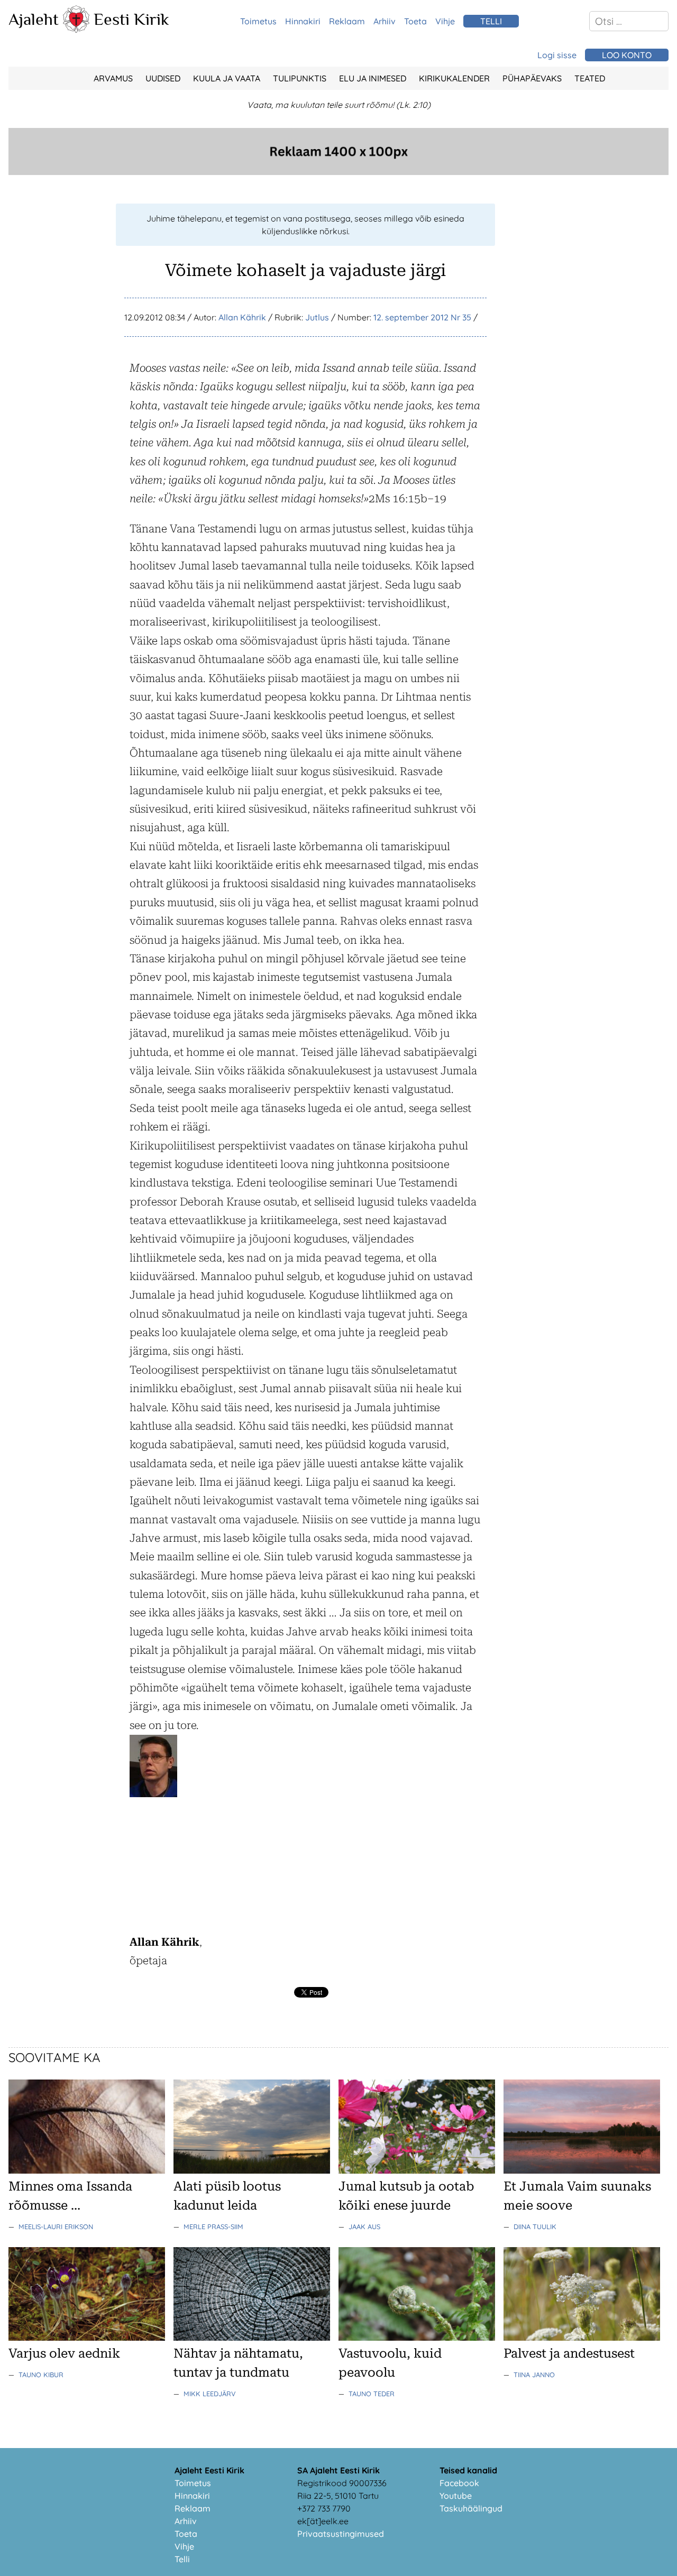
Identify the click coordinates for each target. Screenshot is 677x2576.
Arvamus (113, 78)
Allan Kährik (242, 317)
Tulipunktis (300, 78)
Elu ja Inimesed (373, 78)
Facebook (459, 2483)
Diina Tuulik (535, 2227)
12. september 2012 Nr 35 (422, 317)
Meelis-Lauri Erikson (56, 2227)
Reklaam (347, 21)
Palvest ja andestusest (569, 2353)
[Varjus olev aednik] (87, 2338)
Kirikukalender (454, 78)
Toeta (415, 21)
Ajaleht (34, 19)
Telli (182, 2559)
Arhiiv (385, 21)
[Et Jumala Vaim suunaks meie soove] (582, 2170)
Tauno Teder (372, 2394)
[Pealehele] (76, 30)
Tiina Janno (534, 2375)
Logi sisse (557, 55)
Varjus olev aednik (64, 2353)
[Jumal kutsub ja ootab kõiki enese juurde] (417, 2170)
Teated (590, 78)
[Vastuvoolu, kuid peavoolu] (417, 2338)
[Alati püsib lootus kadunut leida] (252, 2170)
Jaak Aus (364, 2227)
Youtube (456, 2496)
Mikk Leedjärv (210, 2394)
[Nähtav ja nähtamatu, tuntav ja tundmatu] (252, 2338)
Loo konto (627, 55)
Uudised (163, 78)
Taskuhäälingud (471, 2508)
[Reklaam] (338, 172)
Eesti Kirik (131, 19)
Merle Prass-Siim (213, 2227)
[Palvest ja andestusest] (582, 2338)
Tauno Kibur (41, 2375)
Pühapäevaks (532, 78)
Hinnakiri (303, 21)
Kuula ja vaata (227, 78)
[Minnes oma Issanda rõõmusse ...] (87, 2170)
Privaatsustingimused (341, 2534)
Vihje (445, 21)
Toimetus (258, 21)
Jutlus (317, 317)
